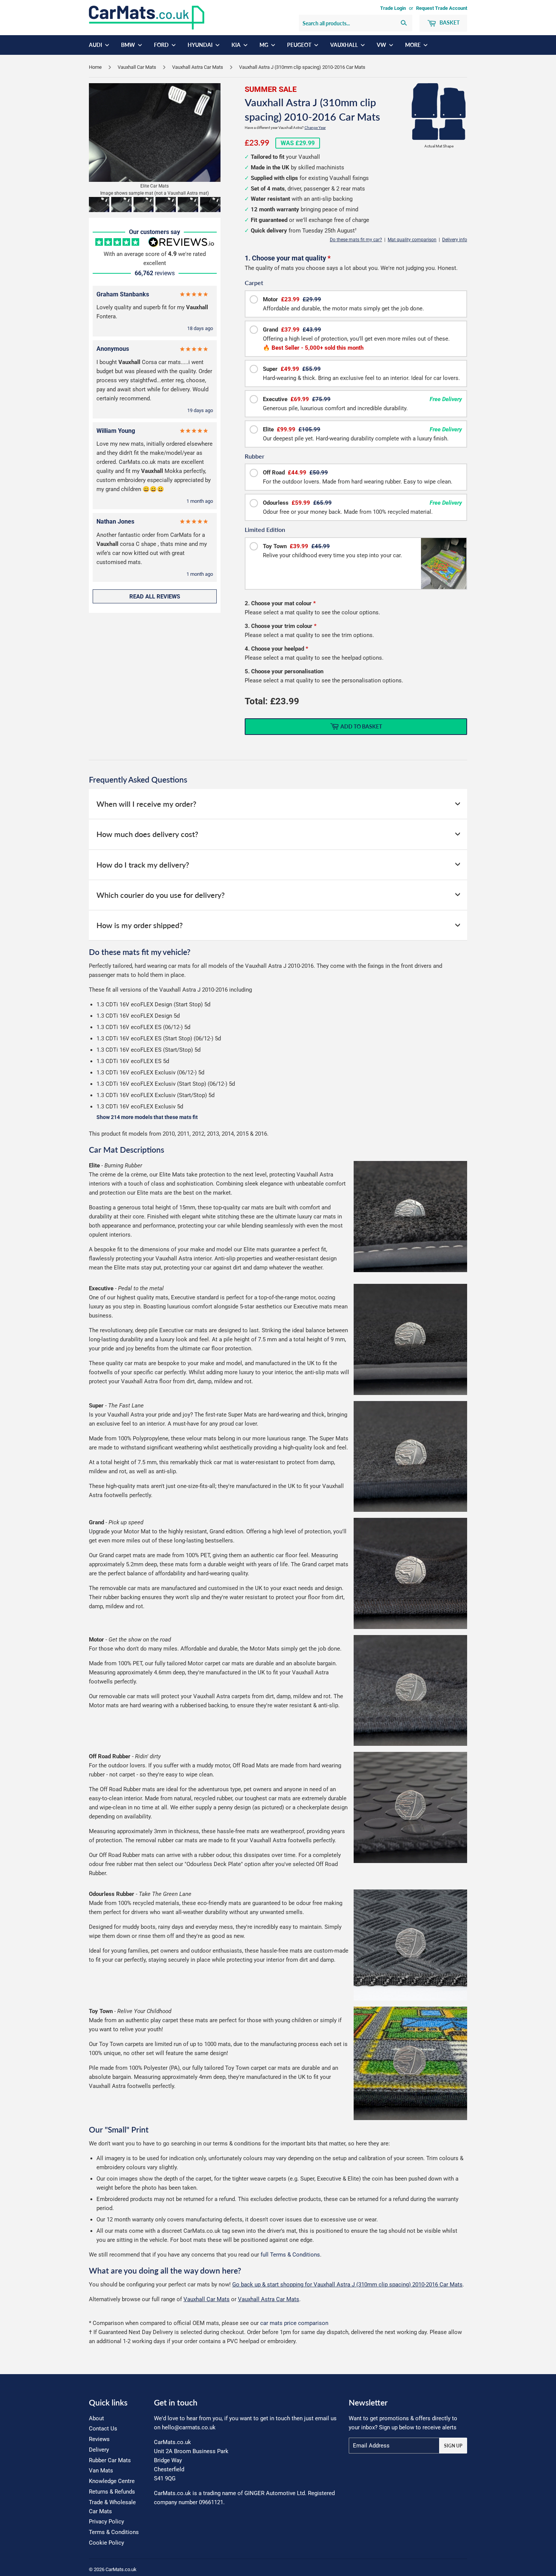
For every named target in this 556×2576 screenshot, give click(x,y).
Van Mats (101, 2471)
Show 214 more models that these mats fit (147, 1117)
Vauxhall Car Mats (137, 67)
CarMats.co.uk (121, 2569)
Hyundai (201, 45)
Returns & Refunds (112, 2492)
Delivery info (455, 240)
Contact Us (103, 2429)
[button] (99, 205)
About (96, 2418)
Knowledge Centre (112, 2481)
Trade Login (393, 8)
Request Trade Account (442, 8)
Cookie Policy (106, 2543)
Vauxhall (345, 45)
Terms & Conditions (114, 2532)
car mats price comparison (294, 2323)
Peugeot (300, 45)
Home (95, 67)
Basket (449, 22)
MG (264, 45)
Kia (237, 45)
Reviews (99, 2439)
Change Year (315, 128)
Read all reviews (155, 597)
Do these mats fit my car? (356, 240)
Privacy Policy (106, 2522)
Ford (162, 45)
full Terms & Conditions (290, 2255)
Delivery (99, 2450)
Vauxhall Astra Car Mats (198, 67)
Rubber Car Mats (110, 2460)
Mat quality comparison (412, 240)
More (413, 45)
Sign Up (453, 2446)
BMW (129, 45)
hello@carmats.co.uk (189, 2427)
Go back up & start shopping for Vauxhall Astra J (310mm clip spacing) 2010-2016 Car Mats (347, 2285)
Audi (96, 45)
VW (382, 45)
